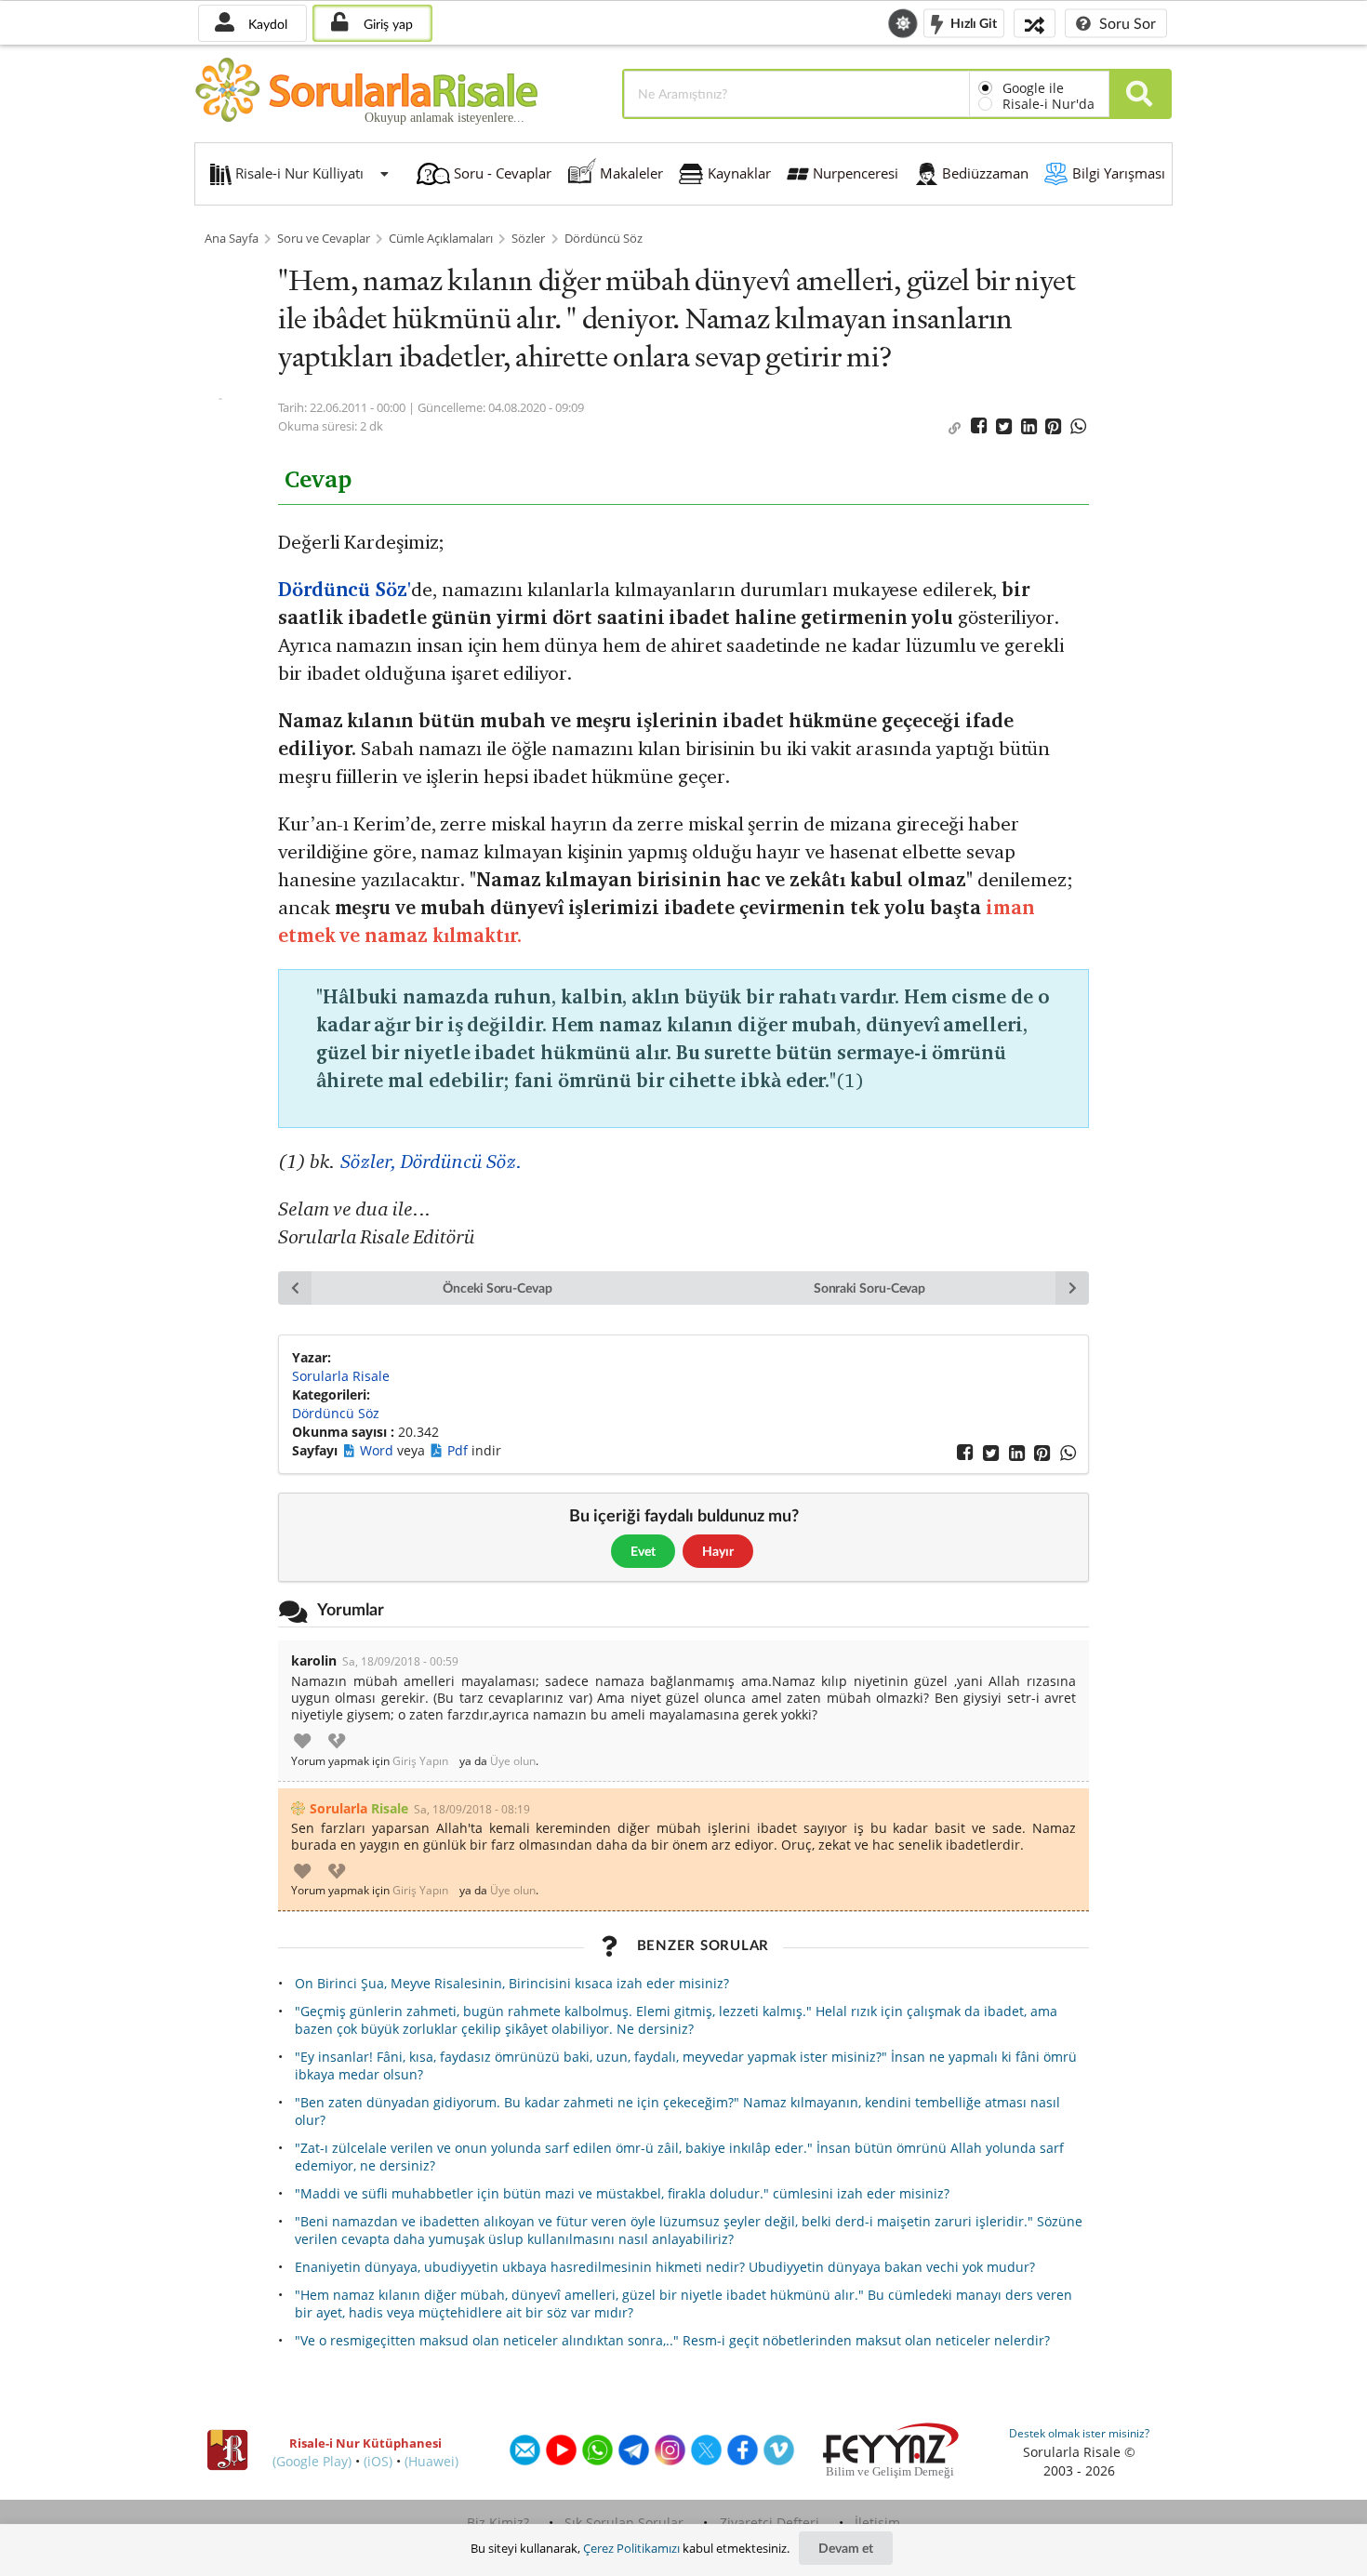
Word (378, 1450)
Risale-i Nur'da (1048, 104)
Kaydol (266, 24)
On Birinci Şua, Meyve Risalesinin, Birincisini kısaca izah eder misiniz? (512, 1983)
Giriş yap (386, 24)
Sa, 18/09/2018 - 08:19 (472, 1809)
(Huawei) (431, 2461)
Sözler (528, 239)
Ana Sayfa (232, 239)
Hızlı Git (972, 22)
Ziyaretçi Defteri (770, 2523)
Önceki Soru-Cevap (498, 1288)
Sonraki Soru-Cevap (870, 1288)
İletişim (877, 2523)
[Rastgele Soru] (1035, 23)
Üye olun (513, 1761)
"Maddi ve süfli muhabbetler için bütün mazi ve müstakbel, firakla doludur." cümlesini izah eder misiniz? (622, 2193)
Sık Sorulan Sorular (624, 2523)
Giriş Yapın (420, 1761)
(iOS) (378, 2461)
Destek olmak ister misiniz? (1079, 2433)
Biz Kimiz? (498, 2523)
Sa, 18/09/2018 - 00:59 (400, 1661)
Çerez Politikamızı (631, 2548)
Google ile (1033, 88)
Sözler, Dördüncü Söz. (431, 1161)
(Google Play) (312, 2461)
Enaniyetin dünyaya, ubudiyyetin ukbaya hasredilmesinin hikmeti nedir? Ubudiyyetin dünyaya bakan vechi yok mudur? (665, 2267)
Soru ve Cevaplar (324, 239)
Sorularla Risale (341, 1376)
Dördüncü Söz (604, 239)
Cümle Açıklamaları (441, 239)
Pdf (459, 1450)
